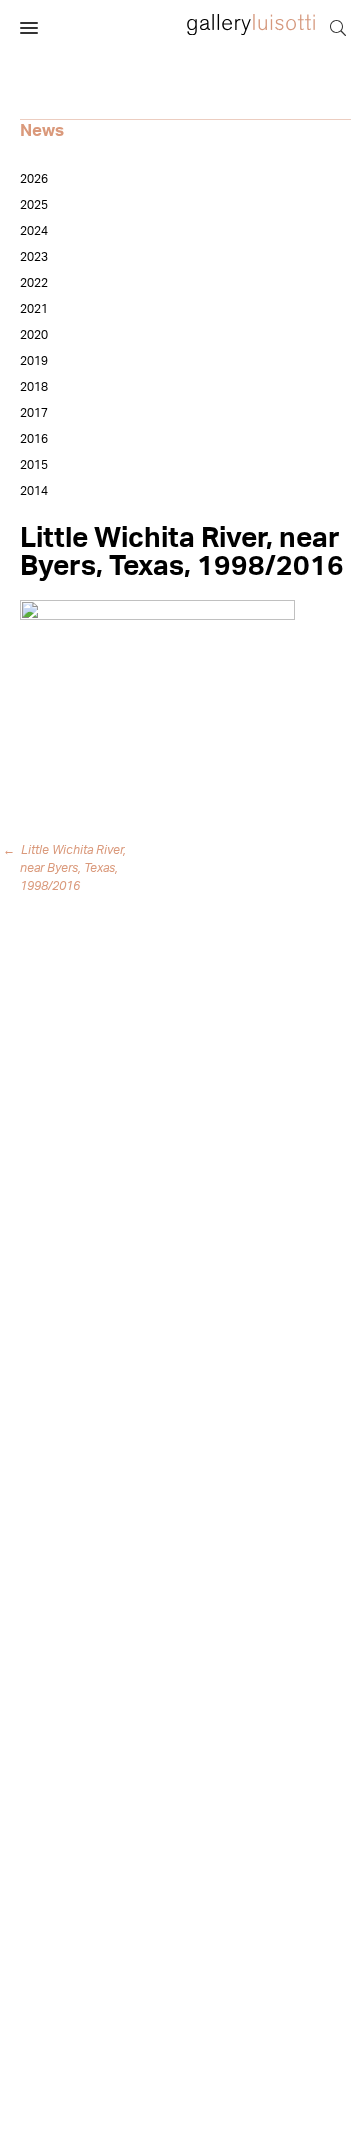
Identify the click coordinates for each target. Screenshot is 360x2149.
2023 (34, 257)
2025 (34, 205)
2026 (34, 179)
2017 (34, 413)
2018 (34, 387)
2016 (34, 439)
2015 (34, 465)
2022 (34, 283)
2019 (34, 361)
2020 (34, 335)
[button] (29, 29)
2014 (34, 491)
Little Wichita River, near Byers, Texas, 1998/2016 (68, 868)
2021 (34, 309)
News (42, 130)
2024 (34, 231)
